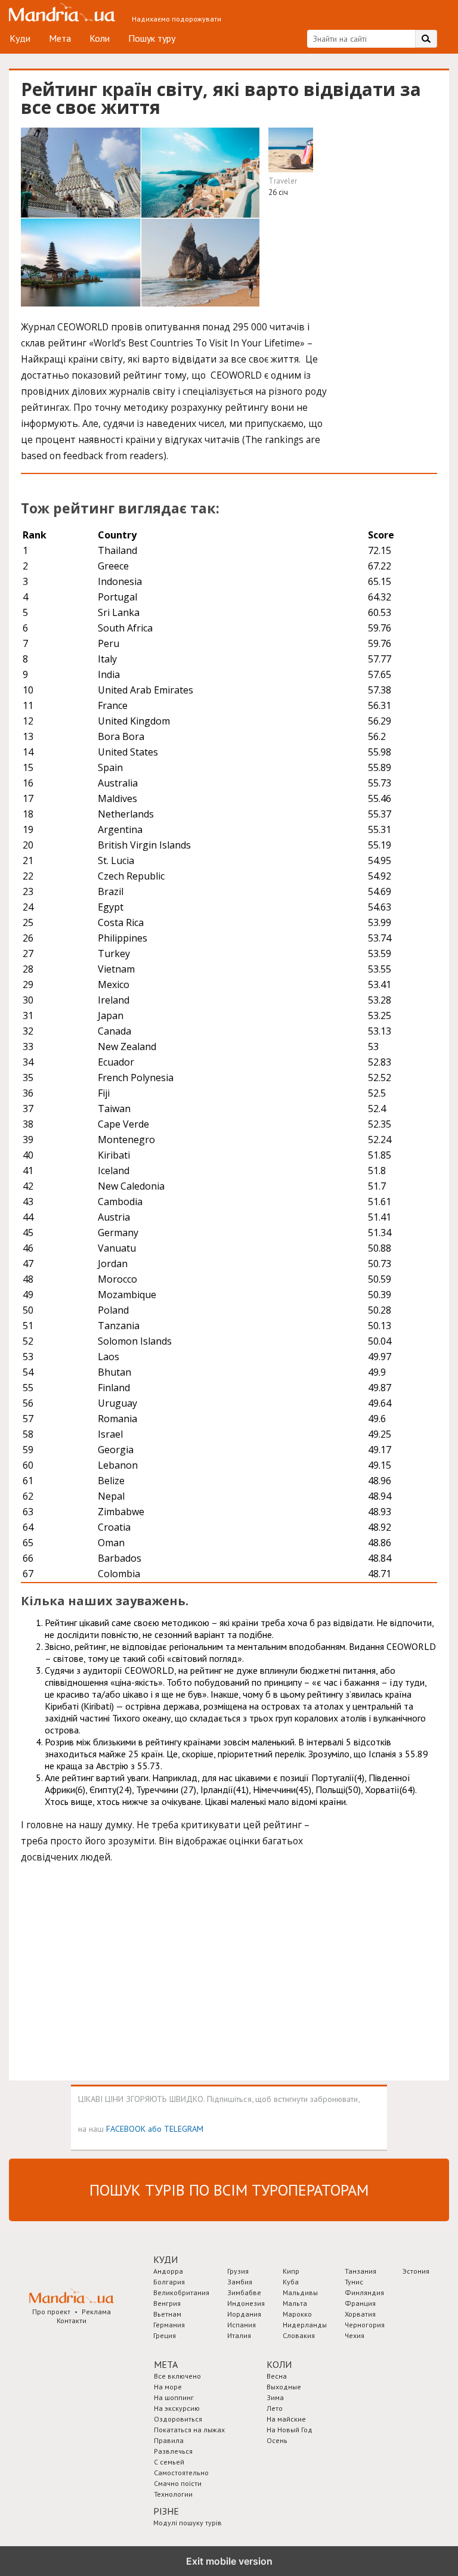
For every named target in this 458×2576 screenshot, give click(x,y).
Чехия (355, 2335)
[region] (110, 1974)
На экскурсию (177, 2408)
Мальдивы (300, 2292)
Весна (277, 2376)
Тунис (354, 2282)
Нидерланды (305, 2325)
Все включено (177, 2376)
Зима (275, 2397)
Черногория (365, 2325)
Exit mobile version (229, 2561)
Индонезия (246, 2303)
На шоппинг (174, 2397)
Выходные (284, 2387)
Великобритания (181, 2292)
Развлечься (173, 2451)
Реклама (96, 2312)
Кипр (291, 2271)
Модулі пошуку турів (188, 2523)
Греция (165, 2335)
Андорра (168, 2271)
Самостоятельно (181, 2473)
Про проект (51, 2312)
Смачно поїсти (178, 2483)
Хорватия (360, 2314)
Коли (100, 38)
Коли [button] (279, 2364)
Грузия (238, 2271)
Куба (291, 2282)
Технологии (173, 2494)
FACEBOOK (126, 2128)
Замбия (240, 2282)
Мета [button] (166, 2364)
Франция (360, 2303)
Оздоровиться (178, 2419)
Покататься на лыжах (189, 2430)
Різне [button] (166, 2511)
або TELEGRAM (176, 2128)
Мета (60, 38)
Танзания (360, 2271)
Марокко (297, 2314)
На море (168, 2387)
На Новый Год (290, 2430)
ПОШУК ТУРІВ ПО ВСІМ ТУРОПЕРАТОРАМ (229, 2190)
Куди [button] (165, 2259)
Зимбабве (244, 2292)
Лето (275, 2408)
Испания (242, 2325)
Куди (20, 38)
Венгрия (167, 2303)
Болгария (169, 2282)
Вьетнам (167, 2314)
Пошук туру (152, 38)
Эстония (416, 2271)
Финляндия (364, 2292)
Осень (277, 2440)
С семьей (169, 2462)
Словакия (299, 2335)
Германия (169, 2325)
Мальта (295, 2303)
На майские (286, 2419)
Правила (169, 2440)
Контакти (72, 2320)
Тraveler (283, 181)
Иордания (244, 2314)
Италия (239, 2335)
